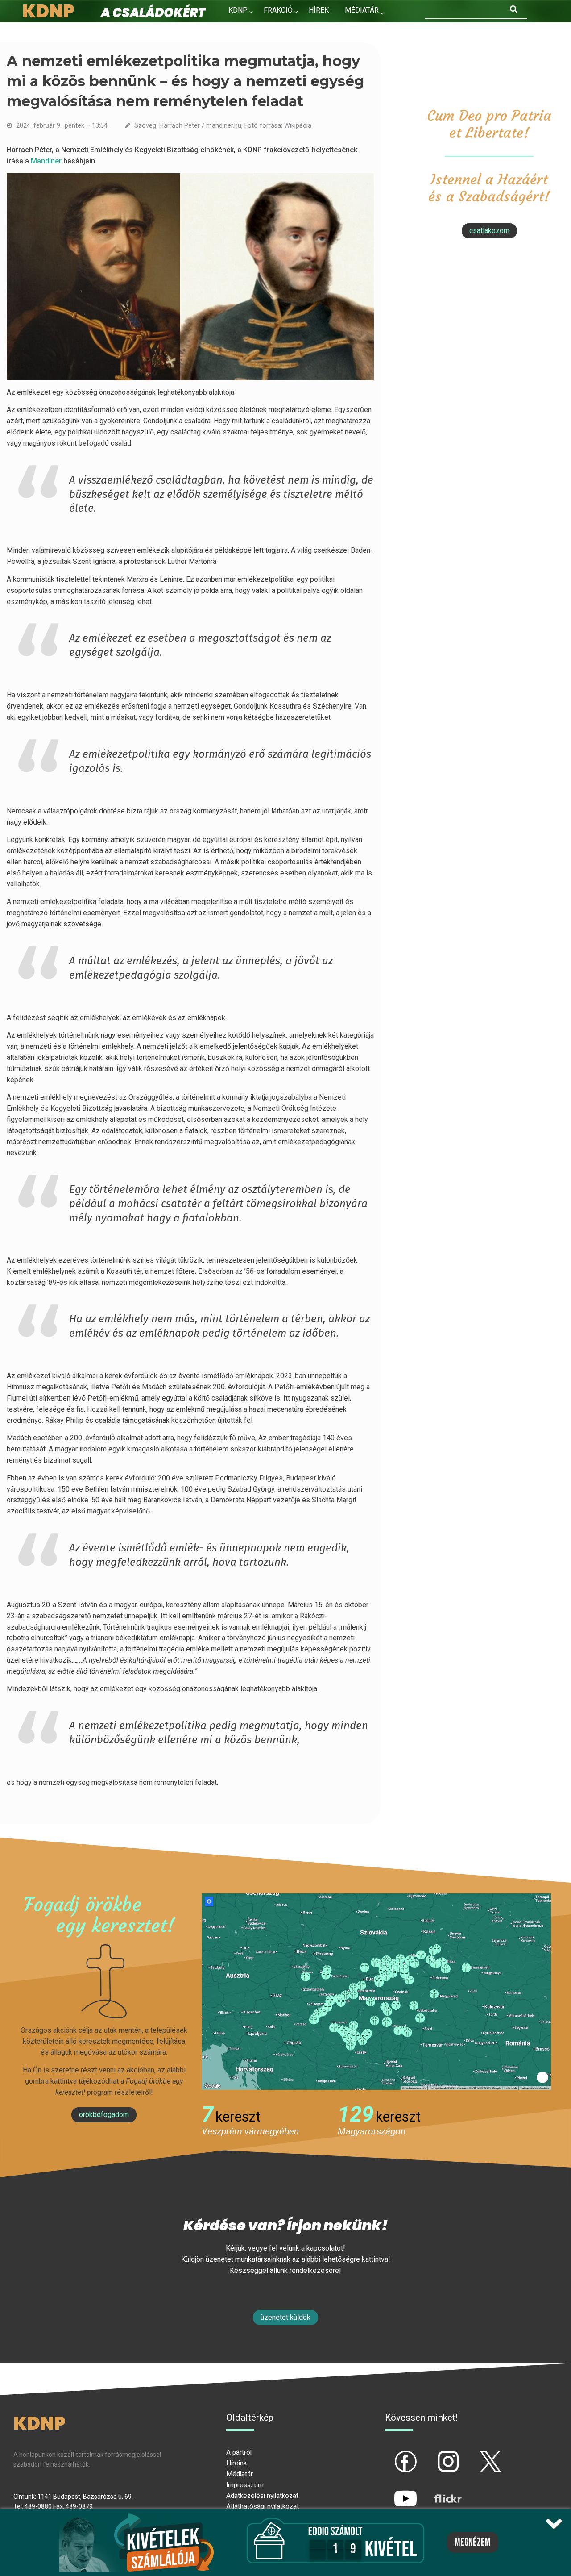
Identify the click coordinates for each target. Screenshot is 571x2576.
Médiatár (240, 2474)
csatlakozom (489, 231)
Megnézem (473, 2543)
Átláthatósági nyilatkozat (263, 2506)
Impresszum (245, 2485)
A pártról (239, 2452)
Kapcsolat (248, 29)
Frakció (278, 10)
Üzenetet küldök (285, 2317)
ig (432, 2454)
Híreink (236, 2463)
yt (390, 2491)
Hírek (319, 10)
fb (391, 2454)
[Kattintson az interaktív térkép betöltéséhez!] (376, 1991)
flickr (437, 2491)
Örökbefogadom (104, 2115)
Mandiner (47, 161)
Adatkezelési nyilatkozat (262, 2496)
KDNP (238, 10)
